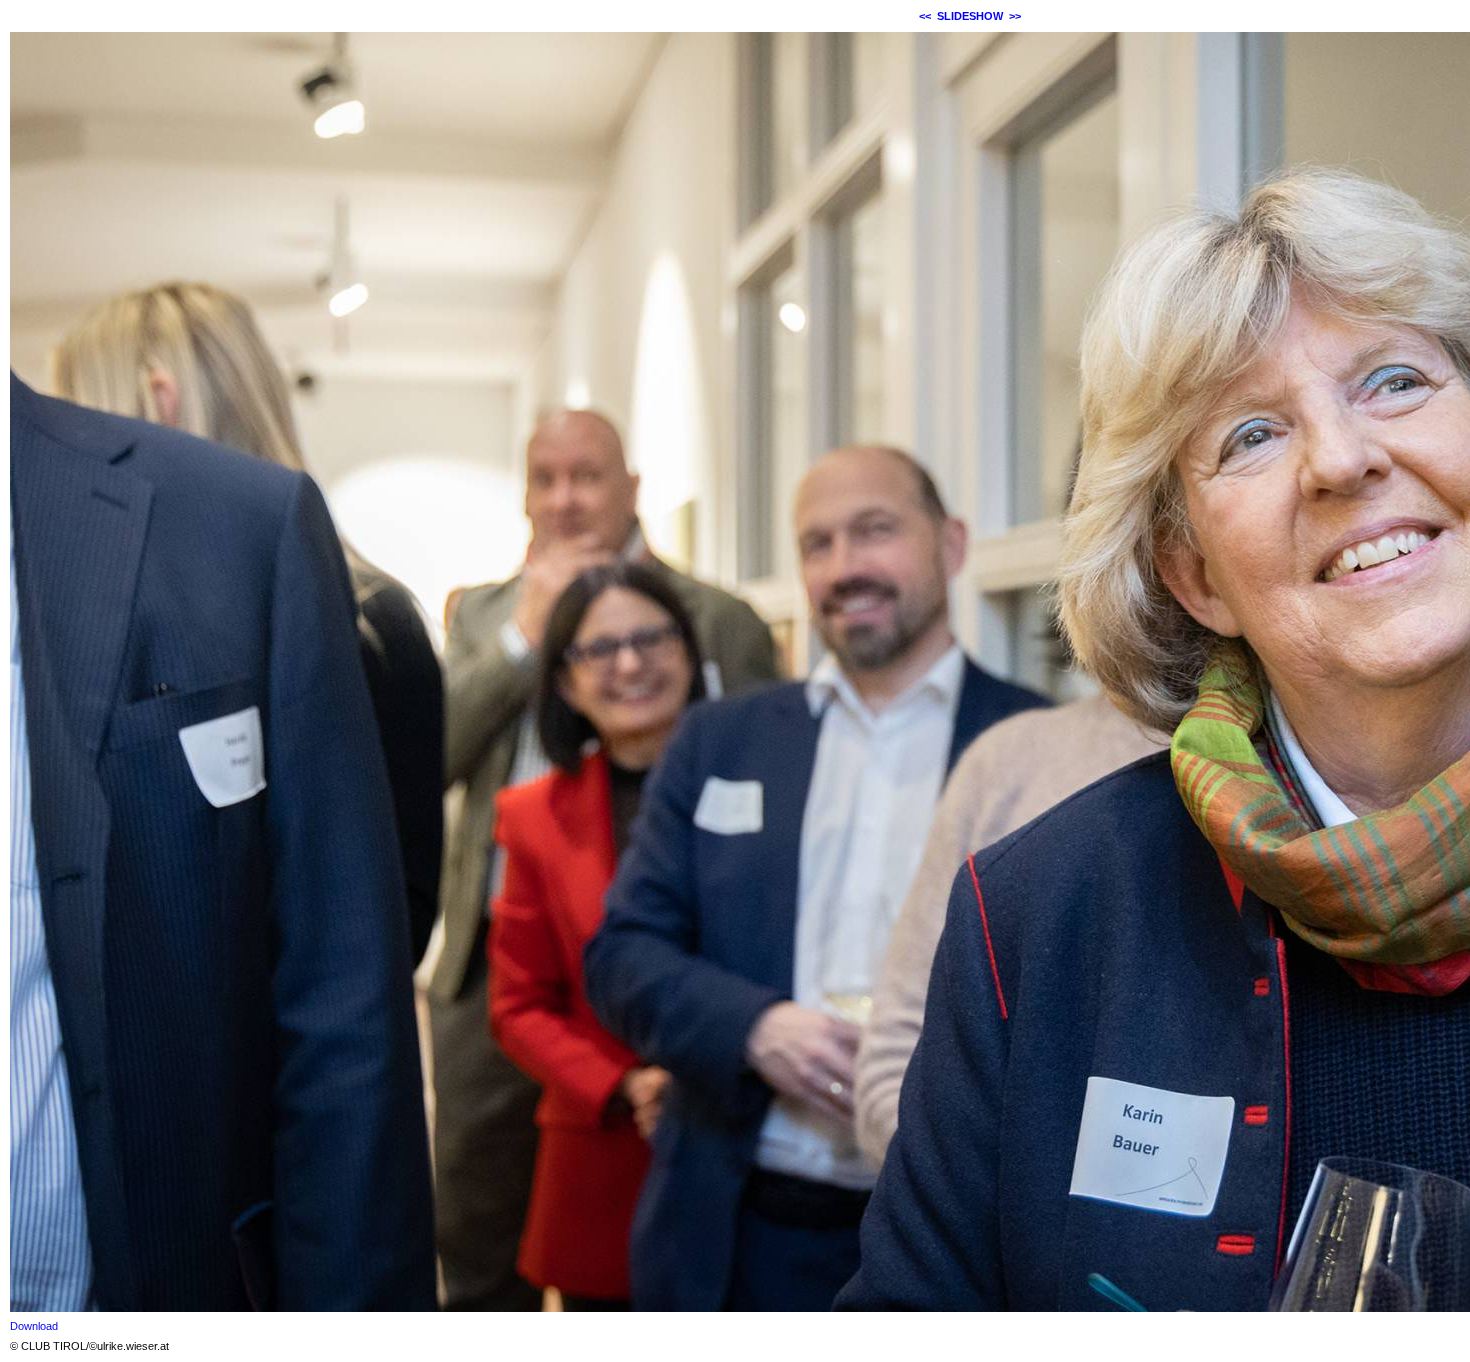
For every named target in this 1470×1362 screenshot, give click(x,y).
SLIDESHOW (970, 16)
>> (1015, 16)
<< (925, 16)
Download (34, 1326)
